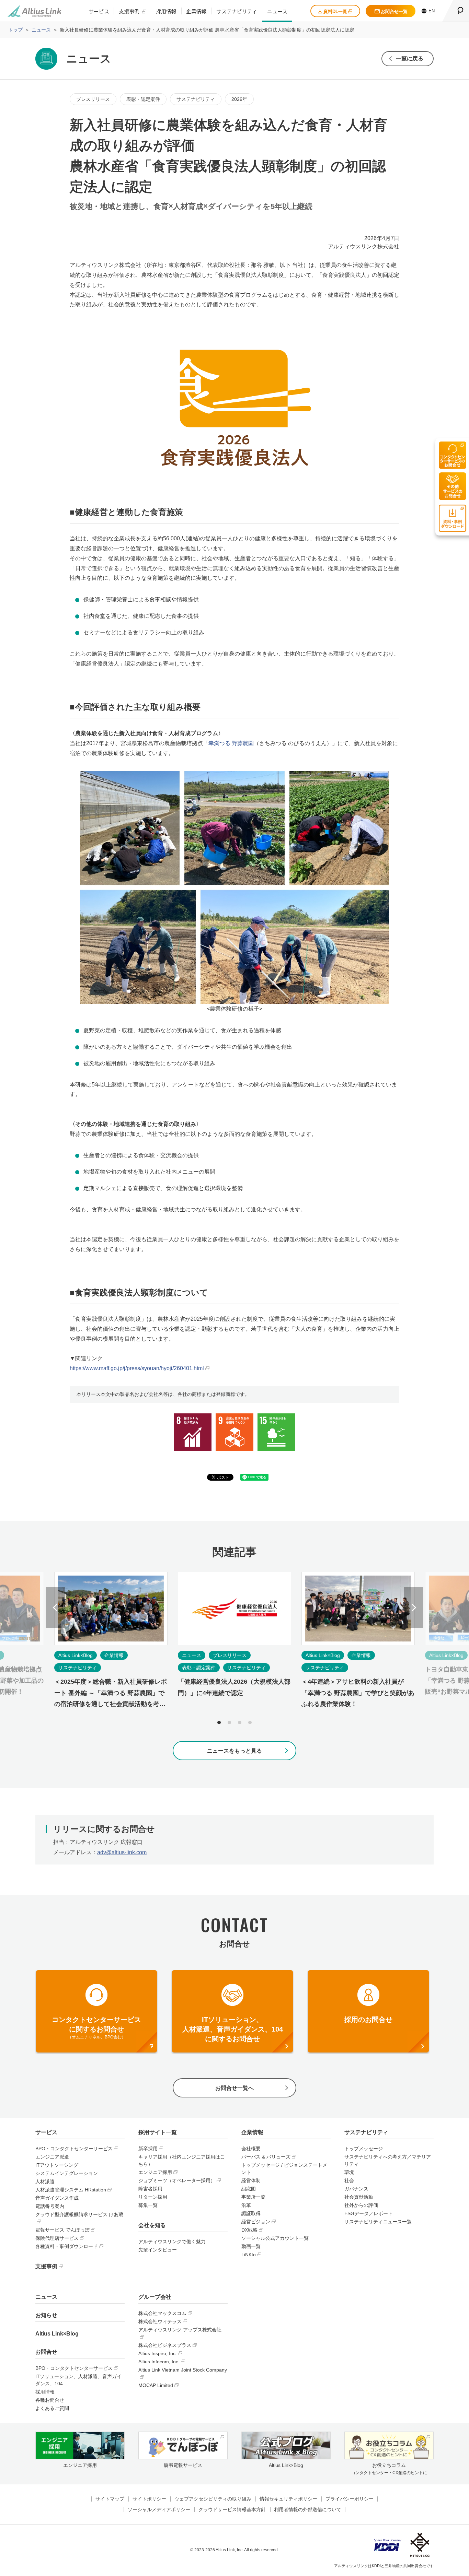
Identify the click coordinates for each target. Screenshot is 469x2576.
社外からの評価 (361, 2205)
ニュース (277, 11)
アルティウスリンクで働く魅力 (172, 2242)
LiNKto (249, 2255)
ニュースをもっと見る (235, 1751)
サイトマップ (110, 2499)
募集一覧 (148, 2205)
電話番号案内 (50, 2206)
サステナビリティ (237, 11)
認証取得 (251, 2213)
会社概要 (251, 2149)
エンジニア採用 (155, 2172)
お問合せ (46, 2352)
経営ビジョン (256, 2222)
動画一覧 (251, 2246)
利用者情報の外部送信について (308, 2509)
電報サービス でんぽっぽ (62, 2230)
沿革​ (246, 2205)
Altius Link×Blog (57, 2334)
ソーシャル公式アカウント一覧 (275, 2238)
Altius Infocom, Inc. (159, 2362)
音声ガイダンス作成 (57, 2198)
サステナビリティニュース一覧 (378, 2222)
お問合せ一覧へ (235, 2088)
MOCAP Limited (156, 2385)
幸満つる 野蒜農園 (231, 743)
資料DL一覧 (335, 11)
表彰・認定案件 (143, 99)
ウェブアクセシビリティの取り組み (213, 2499)
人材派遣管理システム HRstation (71, 2190)
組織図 (249, 2189)
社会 (349, 2180)
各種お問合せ (50, 2400)
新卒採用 (148, 2149)
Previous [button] (55, 1608)
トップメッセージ (364, 2149)
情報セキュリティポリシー (288, 2499)
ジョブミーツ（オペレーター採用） (177, 2180)
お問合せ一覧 (394, 11)
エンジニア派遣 (52, 2157)
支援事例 (129, 11)
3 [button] (240, 1722)
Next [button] (414, 1608)
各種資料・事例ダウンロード (67, 2246)
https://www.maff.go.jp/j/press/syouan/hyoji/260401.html (137, 1368)
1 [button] (219, 1722)
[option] (235, 1647)
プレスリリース (93, 99)
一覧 (410, 58)
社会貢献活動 (359, 2197)
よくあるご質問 (52, 2408)
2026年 (239, 99)
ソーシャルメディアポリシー (159, 2509)
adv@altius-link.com (122, 1852)
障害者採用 (150, 2189)
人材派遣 (45, 2181)
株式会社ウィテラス (160, 2321)
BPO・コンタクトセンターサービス (74, 2149)
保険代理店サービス (57, 2238)
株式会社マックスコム (162, 2313)
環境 (349, 2172)
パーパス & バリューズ (266, 2157)
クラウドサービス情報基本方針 (232, 2509)
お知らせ (46, 2315)
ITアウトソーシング (57, 2165)
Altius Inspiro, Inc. (158, 2353)
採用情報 (166, 11)
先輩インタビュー (158, 2250)
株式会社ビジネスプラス (165, 2345)
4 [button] (250, 1722)
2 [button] (229, 1722)
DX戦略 (249, 2230)
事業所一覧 (253, 2197)
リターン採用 (153, 2197)
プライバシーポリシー (350, 2499)
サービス (99, 11)
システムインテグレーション (67, 2173)
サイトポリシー (149, 2499)
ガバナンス (356, 2189)
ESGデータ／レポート (369, 2213)
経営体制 (251, 2180)
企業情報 (196, 11)
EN (432, 11)
